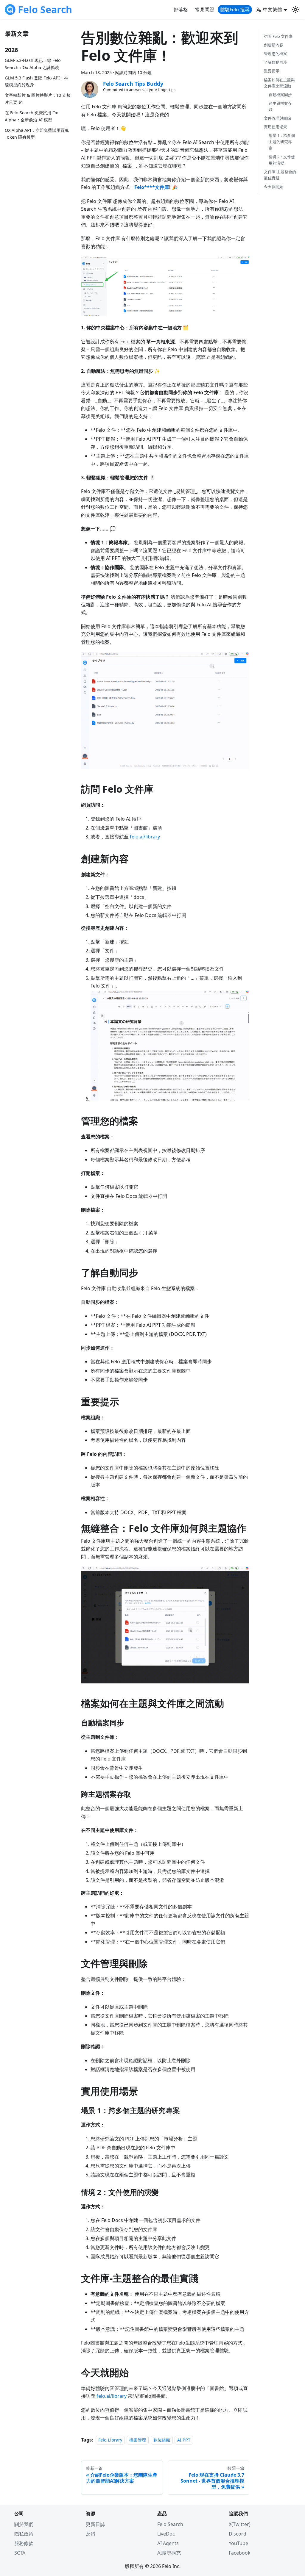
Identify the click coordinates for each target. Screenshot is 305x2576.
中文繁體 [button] (273, 10)
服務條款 (24, 2543)
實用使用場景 (276, 127)
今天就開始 (274, 187)
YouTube (238, 2543)
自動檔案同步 (280, 95)
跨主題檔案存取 (280, 106)
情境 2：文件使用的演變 (282, 160)
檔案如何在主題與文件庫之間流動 (279, 83)
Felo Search (170, 2524)
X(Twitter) (240, 2524)
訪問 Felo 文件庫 (278, 36)
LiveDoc (166, 2534)
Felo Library (110, 2440)
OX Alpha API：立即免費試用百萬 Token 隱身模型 (37, 134)
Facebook (240, 2553)
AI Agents (168, 2543)
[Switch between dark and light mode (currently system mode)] (295, 10)
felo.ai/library (145, 837)
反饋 (91, 2534)
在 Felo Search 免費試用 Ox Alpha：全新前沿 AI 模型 (31, 116)
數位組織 (162, 2440)
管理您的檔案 (276, 54)
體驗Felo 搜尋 (235, 10)
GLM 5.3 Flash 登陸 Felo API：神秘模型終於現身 (36, 81)
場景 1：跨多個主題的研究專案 (282, 142)
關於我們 (24, 2524)
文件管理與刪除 (277, 118)
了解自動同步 (276, 62)
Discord (238, 2534)
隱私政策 (24, 2534)
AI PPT (184, 2440)
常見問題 (205, 10)
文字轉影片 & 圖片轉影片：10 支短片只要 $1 (38, 99)
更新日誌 (95, 2524)
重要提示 (272, 71)
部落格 (181, 10)
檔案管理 (138, 2440)
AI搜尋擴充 (169, 2553)
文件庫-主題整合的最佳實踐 (280, 175)
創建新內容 (274, 45)
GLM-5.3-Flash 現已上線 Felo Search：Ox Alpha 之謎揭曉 (33, 64)
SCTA (20, 2553)
